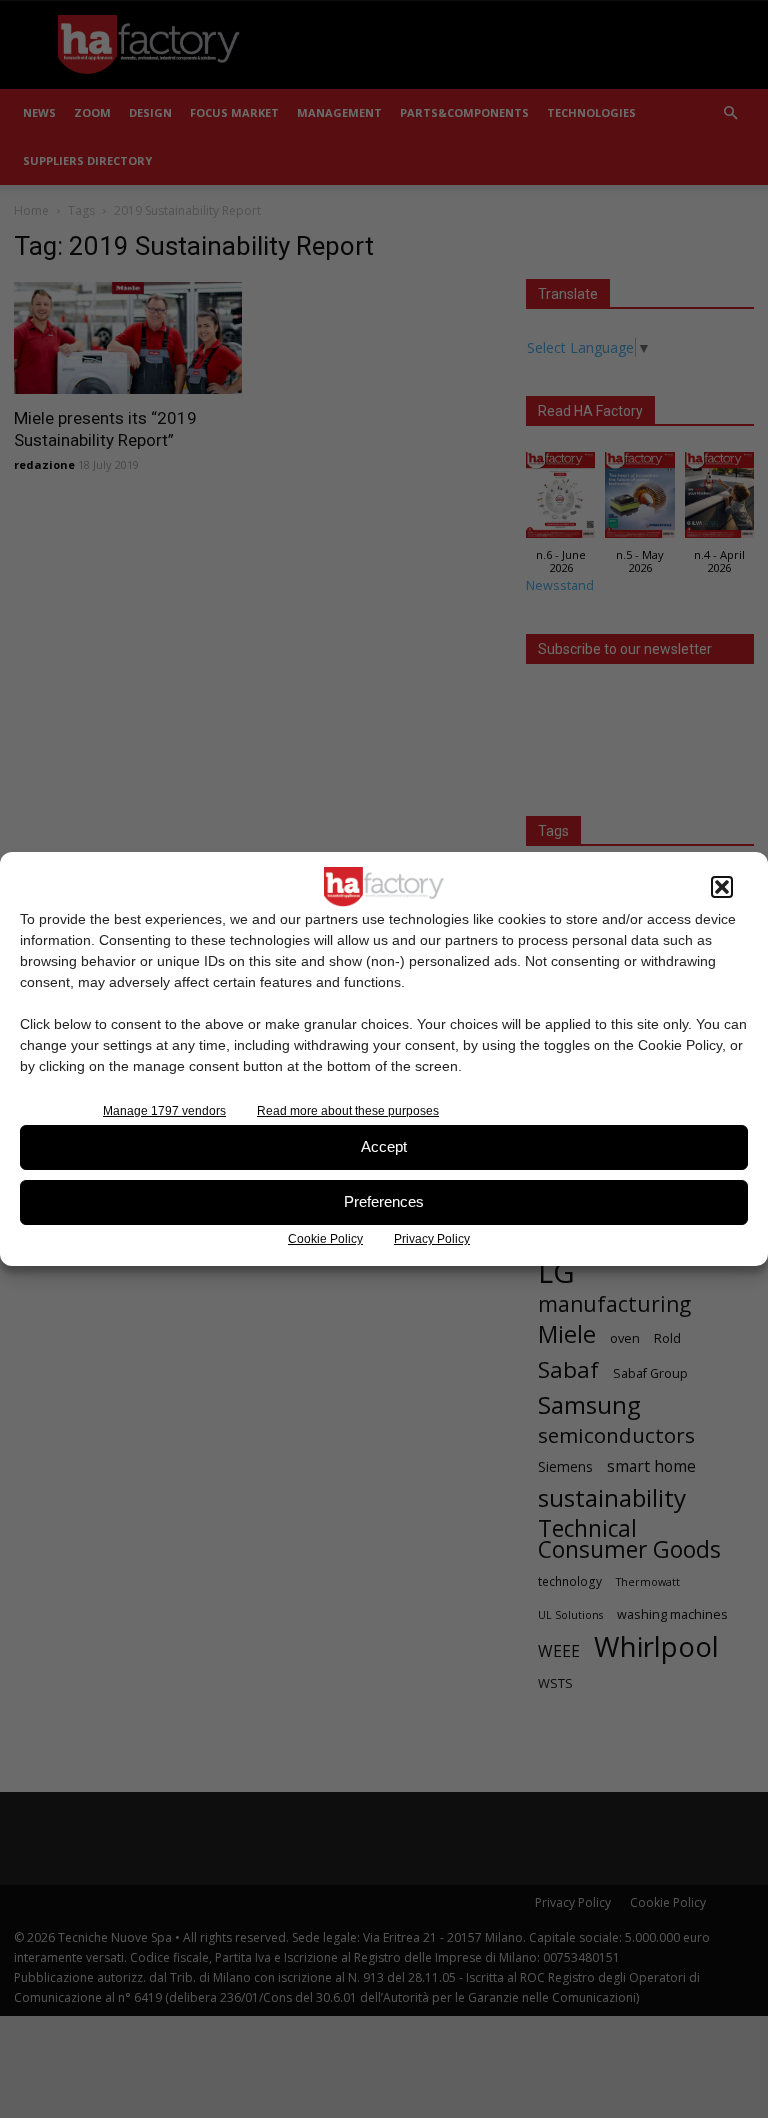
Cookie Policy (325, 1239)
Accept (384, 1146)
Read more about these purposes (348, 1111)
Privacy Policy (432, 1239)
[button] (722, 887)
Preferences (384, 1201)
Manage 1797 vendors (164, 1111)
